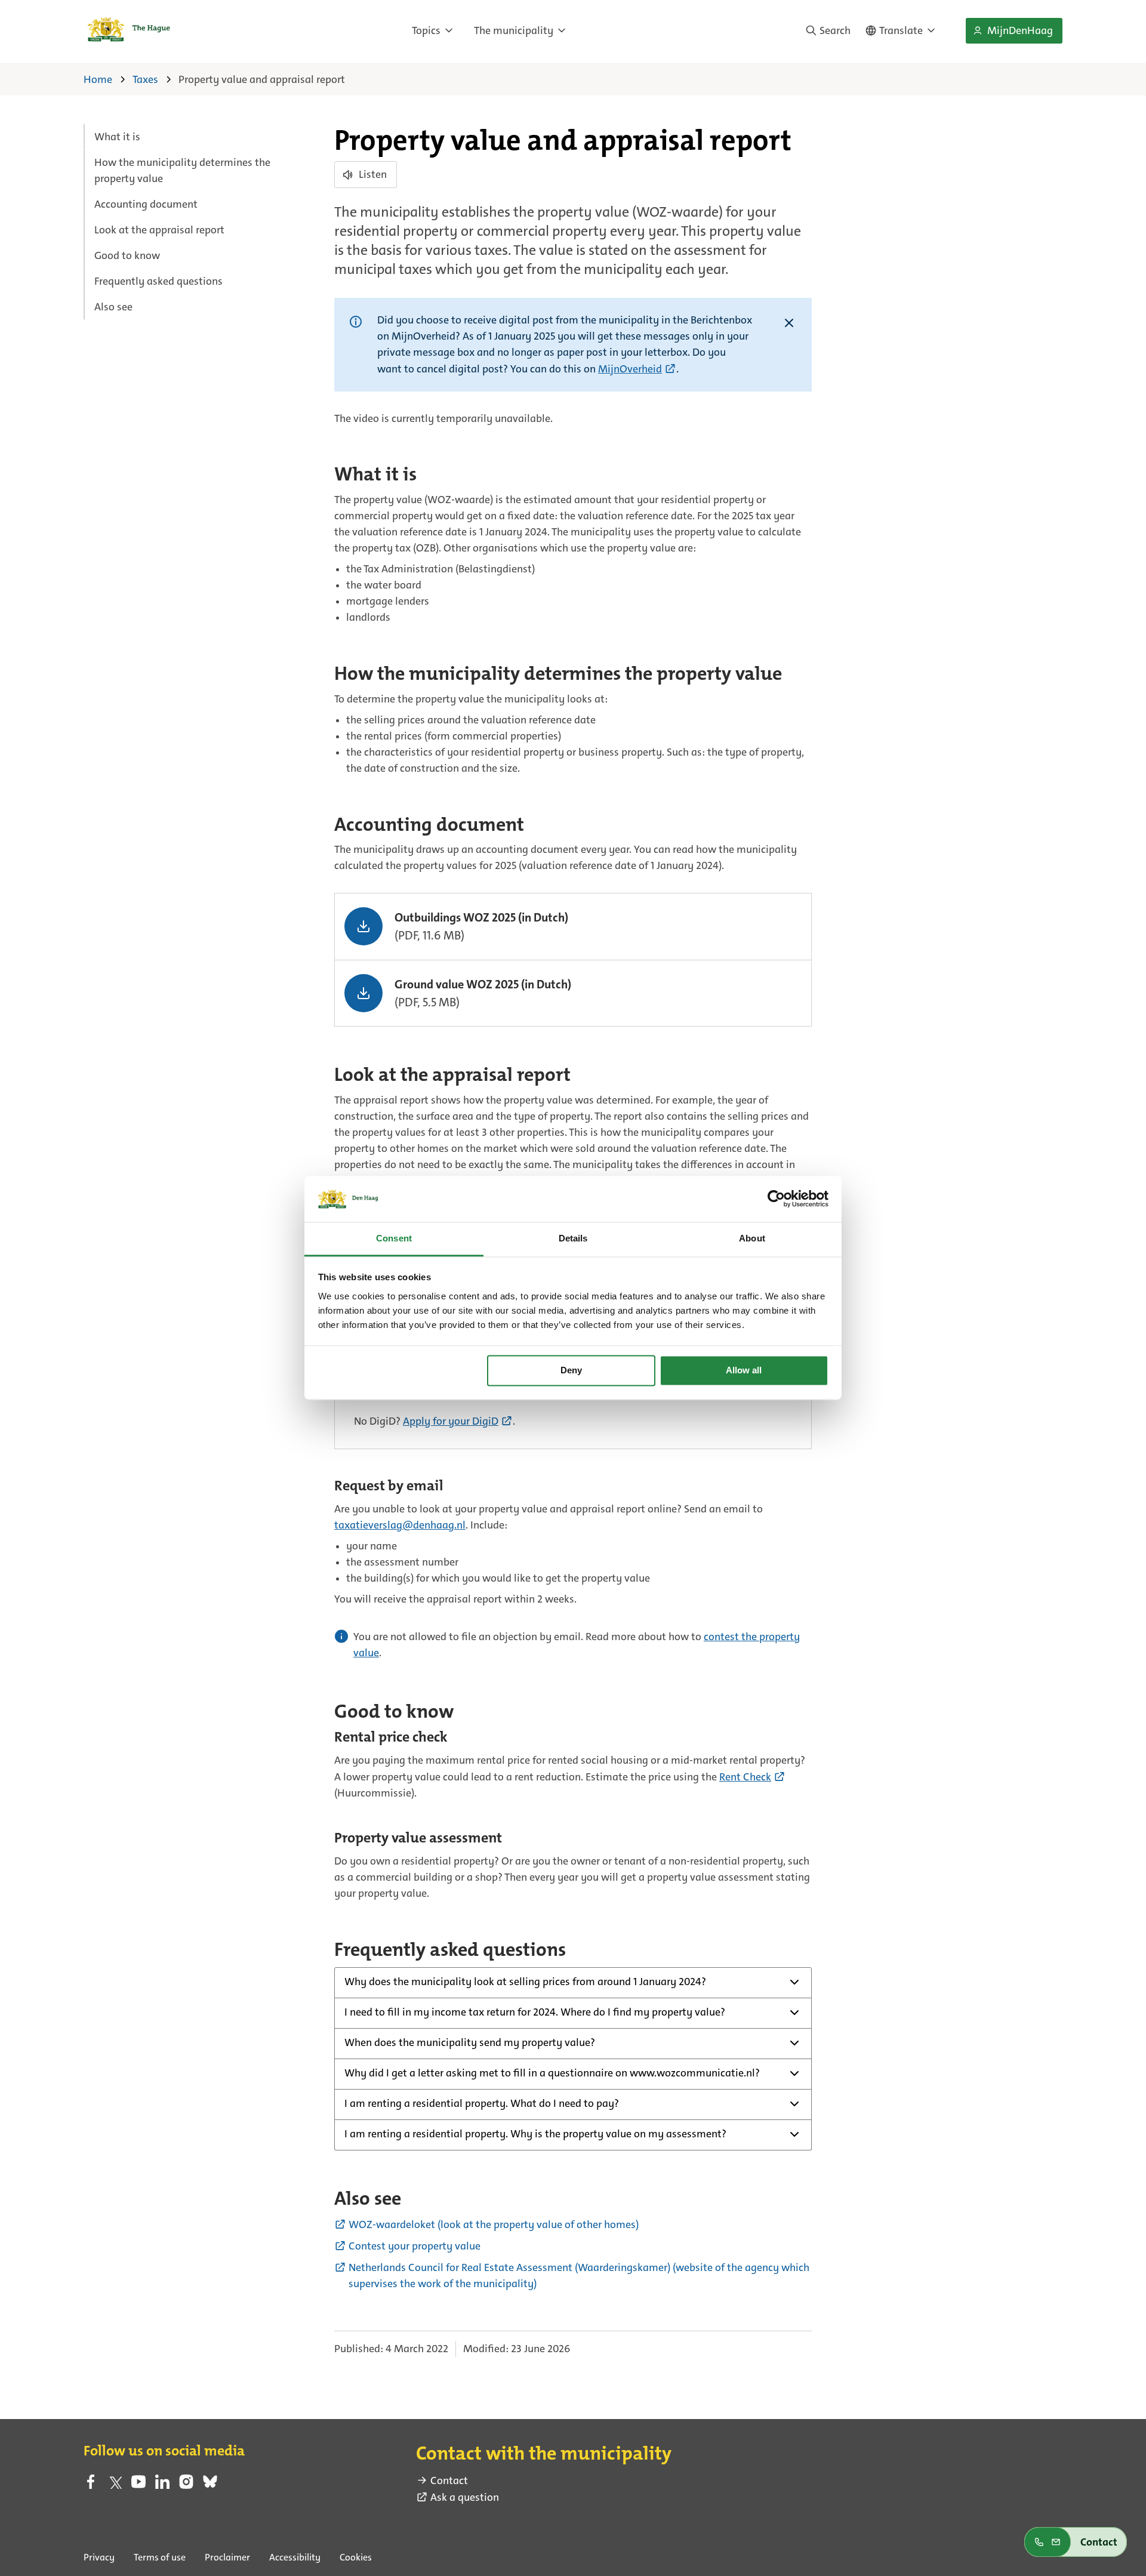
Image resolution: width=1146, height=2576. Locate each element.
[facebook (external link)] (91, 2485)
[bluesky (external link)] (210, 2485)
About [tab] (752, 1238)
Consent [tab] (394, 1238)
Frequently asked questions (158, 281)
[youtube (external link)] (138, 2485)
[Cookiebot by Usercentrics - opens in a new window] (776, 1199)
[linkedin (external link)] (162, 2485)
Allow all (744, 1371)
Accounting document (146, 204)
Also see (113, 307)
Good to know (127, 255)
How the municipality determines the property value (182, 170)
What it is (117, 137)
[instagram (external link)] (186, 2485)
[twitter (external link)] (115, 2485)
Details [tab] (573, 1238)
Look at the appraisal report (159, 230)
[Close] (789, 324)
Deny (571, 1371)
